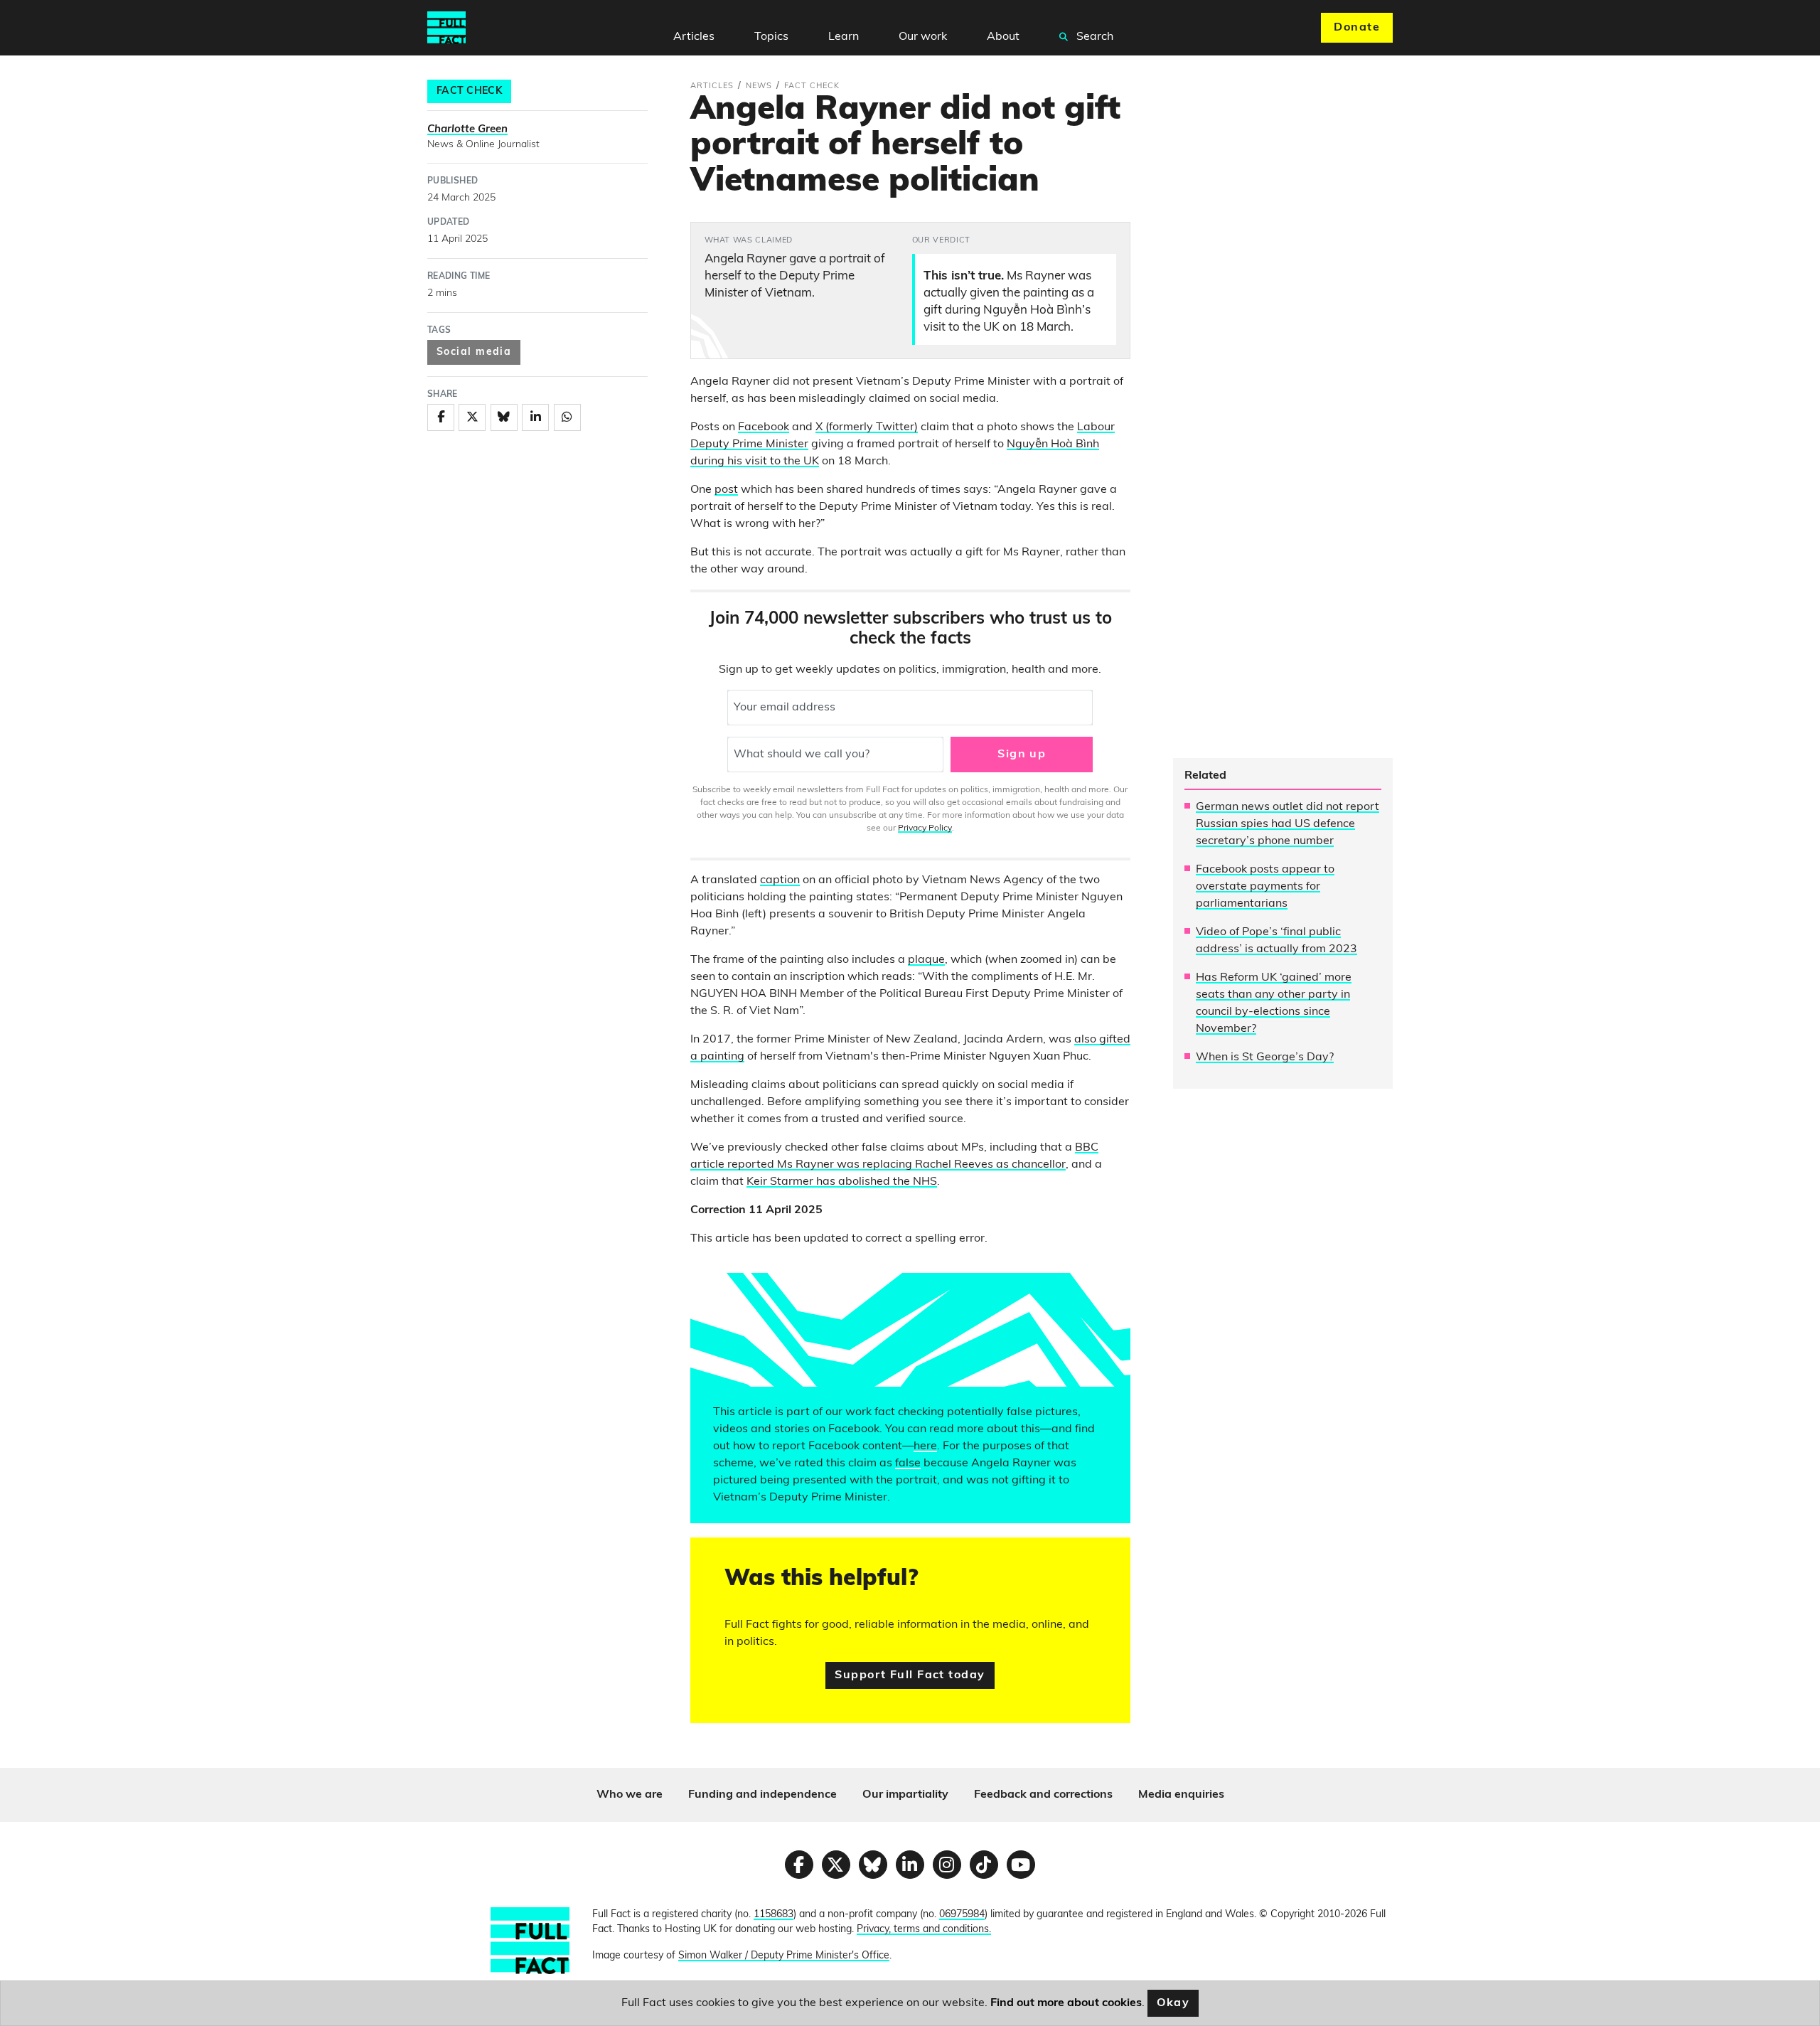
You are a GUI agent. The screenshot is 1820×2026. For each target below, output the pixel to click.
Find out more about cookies (1066, 2003)
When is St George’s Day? (1265, 1057)
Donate (1357, 28)
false (908, 1463)
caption (780, 880)
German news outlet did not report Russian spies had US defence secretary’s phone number (1288, 824)
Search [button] (1093, 37)
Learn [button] (844, 37)
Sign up (1022, 755)
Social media (474, 352)
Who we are (630, 1795)
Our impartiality (905, 1795)
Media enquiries (1181, 1795)
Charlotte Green (467, 130)
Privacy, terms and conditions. (924, 1930)
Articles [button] (694, 37)
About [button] (1003, 37)
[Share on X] (472, 417)
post (726, 490)
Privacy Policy (925, 828)
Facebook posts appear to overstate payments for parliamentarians (1265, 887)
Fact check (469, 91)
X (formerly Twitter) (867, 427)
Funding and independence (762, 1795)
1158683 (773, 1915)
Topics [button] (771, 37)
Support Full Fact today (910, 1675)
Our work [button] (923, 37)
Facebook (764, 427)
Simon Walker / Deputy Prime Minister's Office (784, 1956)
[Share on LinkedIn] (535, 417)
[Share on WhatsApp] (567, 417)
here (925, 1446)
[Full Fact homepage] (446, 28)
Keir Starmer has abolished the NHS (842, 1182)
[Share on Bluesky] (504, 417)
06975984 (962, 1915)
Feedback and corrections (1043, 1795)
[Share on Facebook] (441, 417)
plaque (926, 960)
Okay (1173, 2003)
